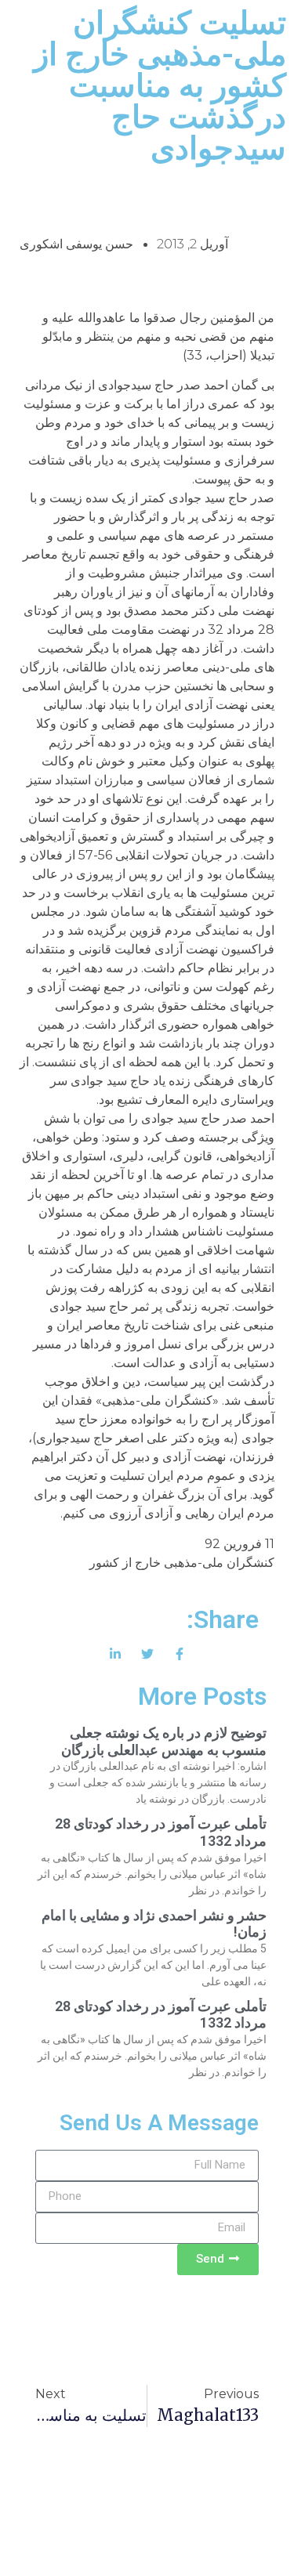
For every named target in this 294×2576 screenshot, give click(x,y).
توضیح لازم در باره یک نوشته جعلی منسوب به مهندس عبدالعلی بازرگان (164, 1741)
